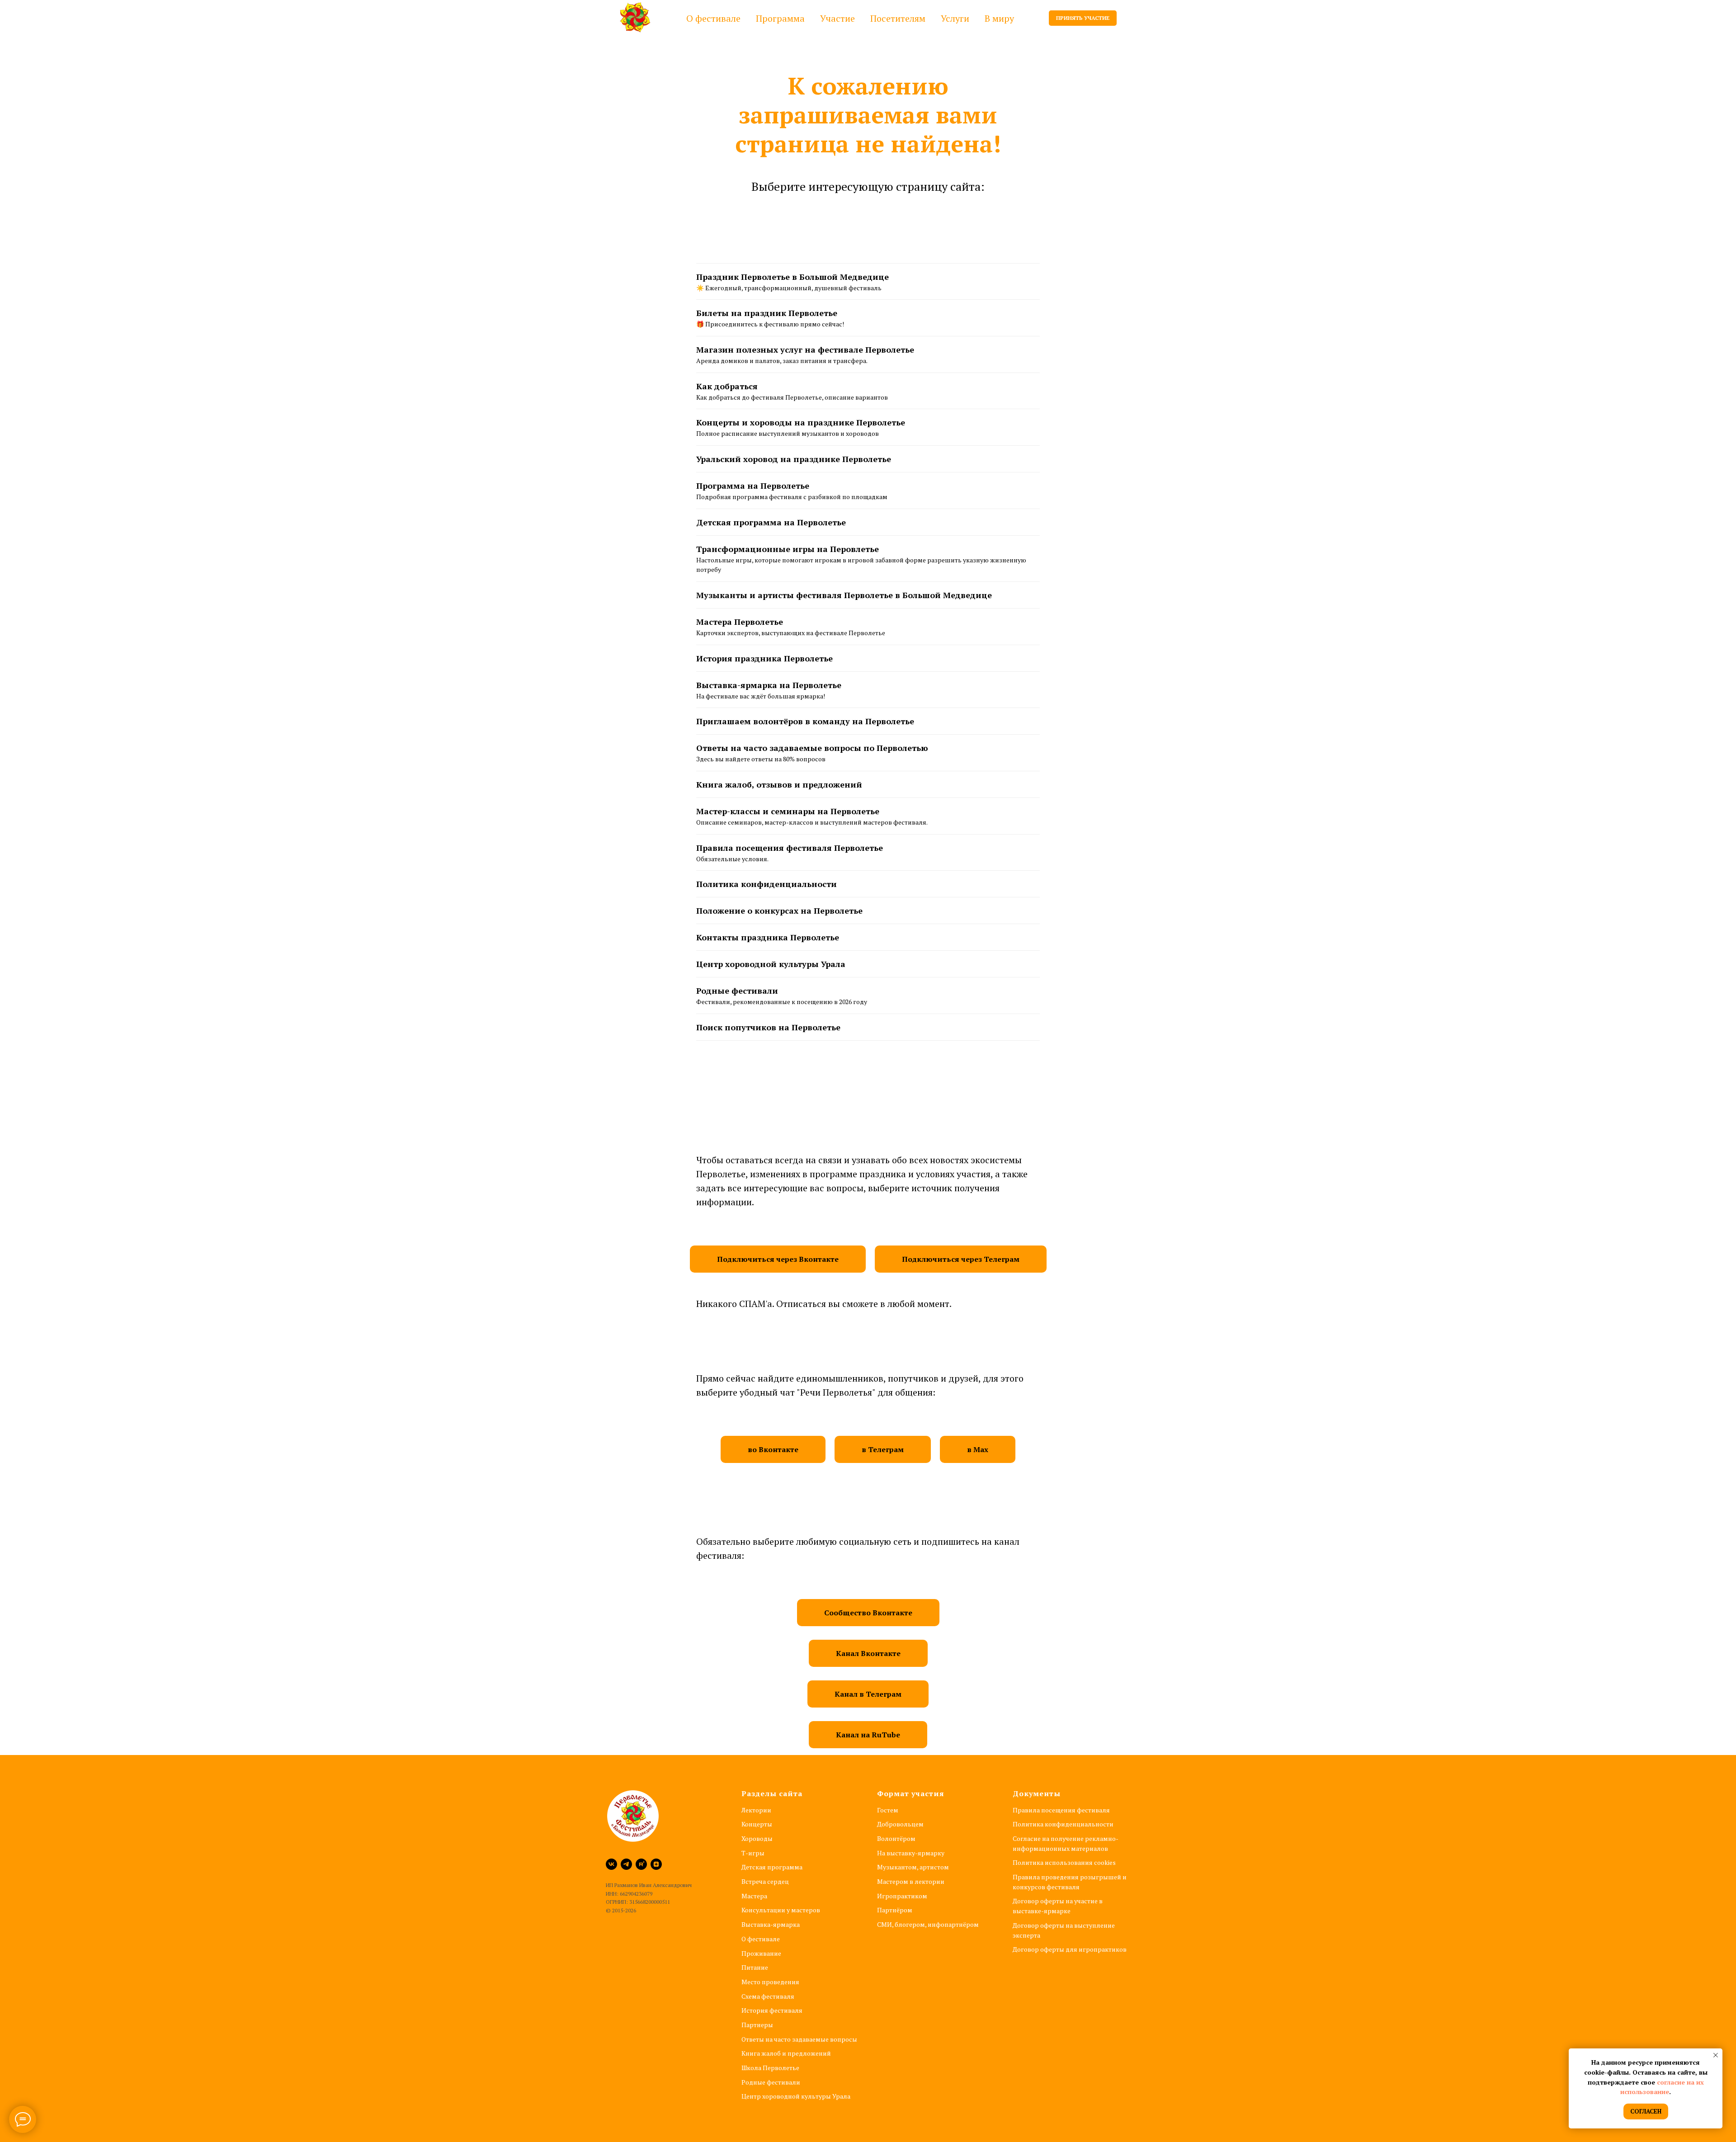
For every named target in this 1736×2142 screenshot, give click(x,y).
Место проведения (770, 1982)
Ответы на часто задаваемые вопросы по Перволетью (812, 748)
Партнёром (895, 1910)
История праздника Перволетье (764, 658)
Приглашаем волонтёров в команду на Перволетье (805, 721)
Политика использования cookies (1064, 1862)
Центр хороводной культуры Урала (771, 964)
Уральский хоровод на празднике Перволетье (794, 459)
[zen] (656, 1864)
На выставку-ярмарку (911, 1853)
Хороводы (757, 1838)
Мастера (754, 1896)
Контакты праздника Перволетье (768, 937)
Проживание (761, 1953)
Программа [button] (780, 18)
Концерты (757, 1824)
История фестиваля (772, 2010)
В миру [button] (999, 18)
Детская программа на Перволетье (771, 522)
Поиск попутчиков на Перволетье (768, 1027)
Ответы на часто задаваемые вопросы (799, 2039)
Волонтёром (896, 1838)
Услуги (955, 18)
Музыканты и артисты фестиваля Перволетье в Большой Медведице (844, 595)
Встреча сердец (765, 1881)
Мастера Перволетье (740, 622)
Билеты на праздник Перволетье (767, 313)
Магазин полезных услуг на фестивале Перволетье (805, 349)
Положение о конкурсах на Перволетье (779, 911)
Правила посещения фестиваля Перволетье (790, 848)
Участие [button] (837, 18)
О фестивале (761, 1939)
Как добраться (727, 386)
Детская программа (772, 1867)
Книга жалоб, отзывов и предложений (779, 784)
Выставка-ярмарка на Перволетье (769, 685)
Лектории (756, 1810)
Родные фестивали (737, 991)
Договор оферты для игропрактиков (1070, 1949)
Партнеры (757, 2025)
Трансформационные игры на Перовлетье (788, 549)
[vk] (611, 1864)
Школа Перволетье (770, 2068)
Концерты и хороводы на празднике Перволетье (801, 422)
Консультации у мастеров (781, 1910)
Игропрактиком (902, 1896)
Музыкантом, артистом (913, 1867)
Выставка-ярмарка (771, 1924)
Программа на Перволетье (753, 486)
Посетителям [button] (898, 18)
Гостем (888, 1810)
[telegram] (626, 1864)
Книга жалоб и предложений (786, 2053)
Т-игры (753, 1853)
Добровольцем (900, 1824)
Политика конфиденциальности (767, 884)
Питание (755, 1967)
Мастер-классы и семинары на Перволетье (788, 811)
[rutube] (641, 1864)
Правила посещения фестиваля (1061, 1810)
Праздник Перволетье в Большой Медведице (793, 277)
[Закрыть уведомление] (1716, 2055)
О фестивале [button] (713, 18)
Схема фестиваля (768, 1996)
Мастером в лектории (911, 1881)
